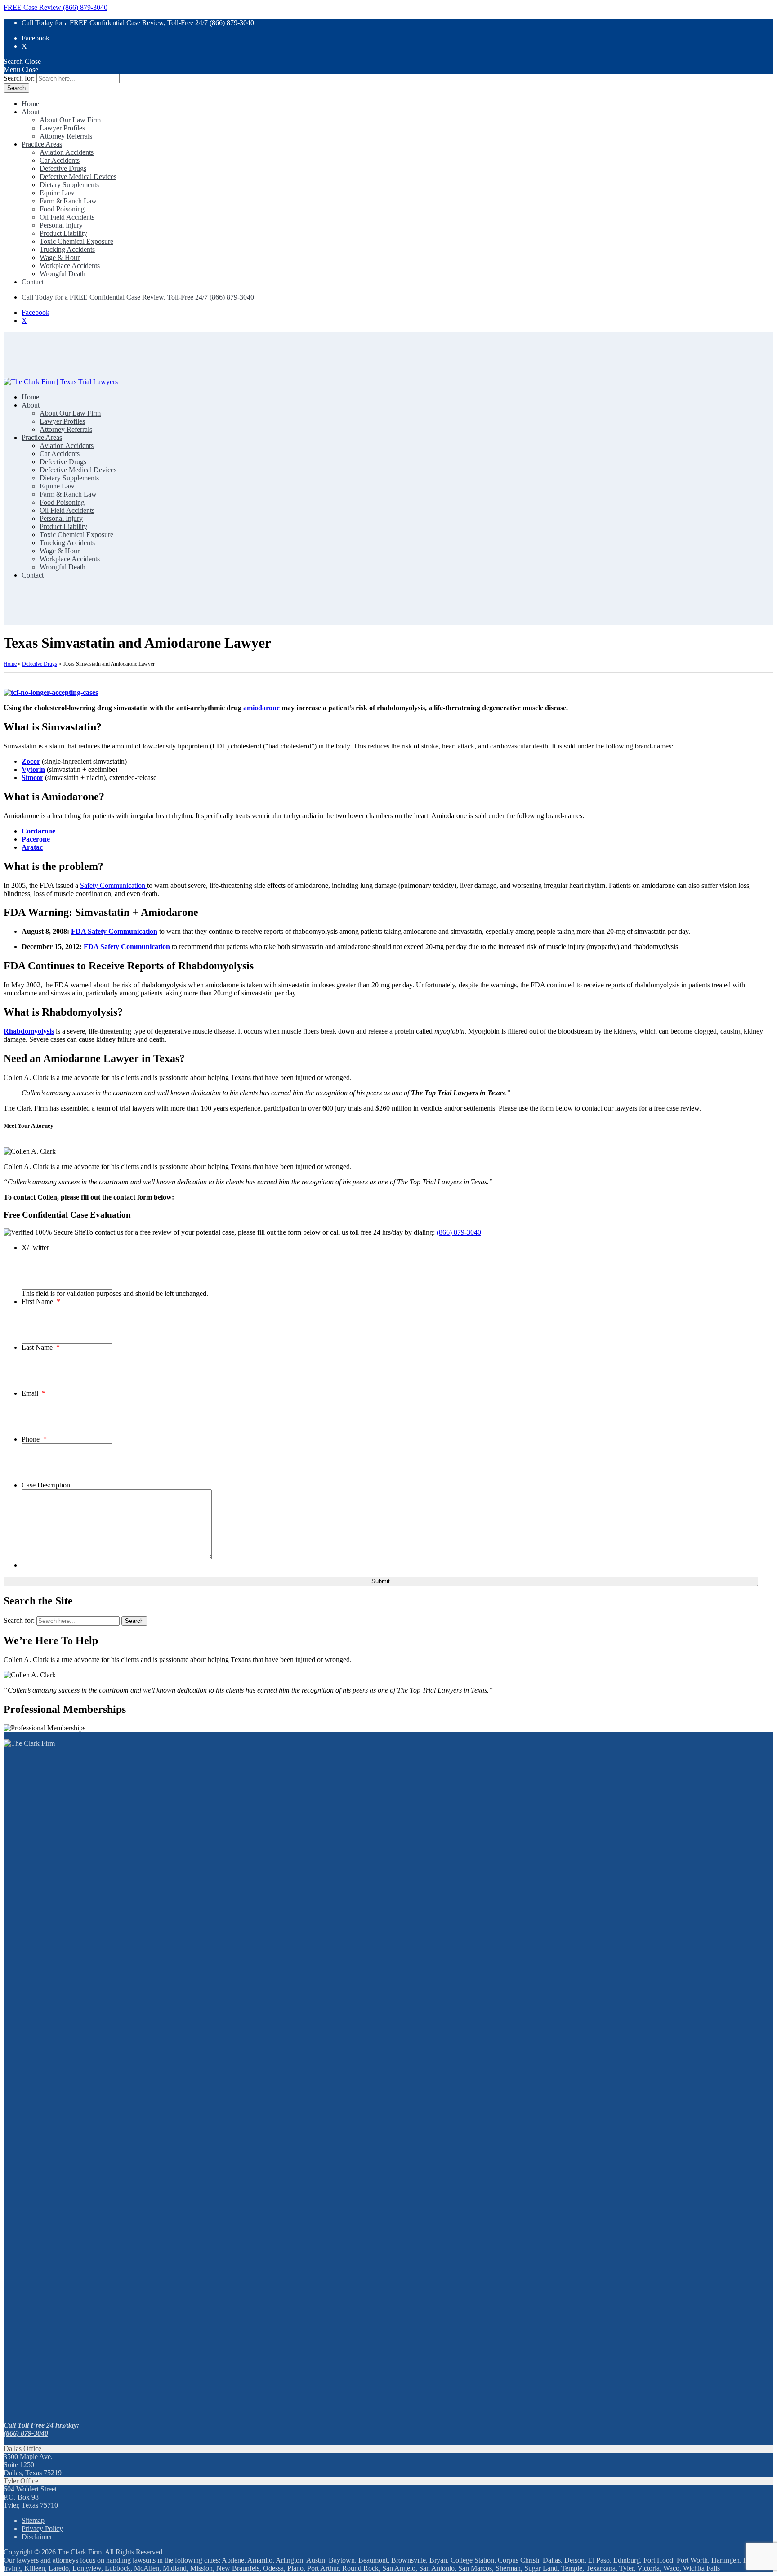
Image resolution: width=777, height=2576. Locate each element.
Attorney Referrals (66, 136)
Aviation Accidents (67, 152)
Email (33, 1393)
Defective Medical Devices (78, 177)
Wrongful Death (63, 274)
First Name (41, 1301)
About (31, 112)
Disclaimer (37, 2537)
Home (30, 104)
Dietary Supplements (69, 185)
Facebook (36, 38)
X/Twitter (35, 1248)
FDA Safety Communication (114, 931)
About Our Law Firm (70, 120)
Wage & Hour (60, 258)
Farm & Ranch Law (68, 201)
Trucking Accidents (67, 249)
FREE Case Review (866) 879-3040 (56, 7)
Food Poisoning (62, 209)
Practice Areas (42, 144)
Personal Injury (61, 225)
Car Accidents (60, 160)
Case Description (46, 1485)
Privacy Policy (42, 2529)
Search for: (19, 78)
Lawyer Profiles (62, 128)
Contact (33, 282)
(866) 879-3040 (459, 1232)
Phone (34, 1439)
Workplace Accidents (70, 266)
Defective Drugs (63, 168)
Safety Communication (114, 885)
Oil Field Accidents (67, 217)
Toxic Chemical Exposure (76, 241)
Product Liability (63, 233)
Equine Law (57, 193)
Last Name (41, 1347)
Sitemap (33, 2520)
